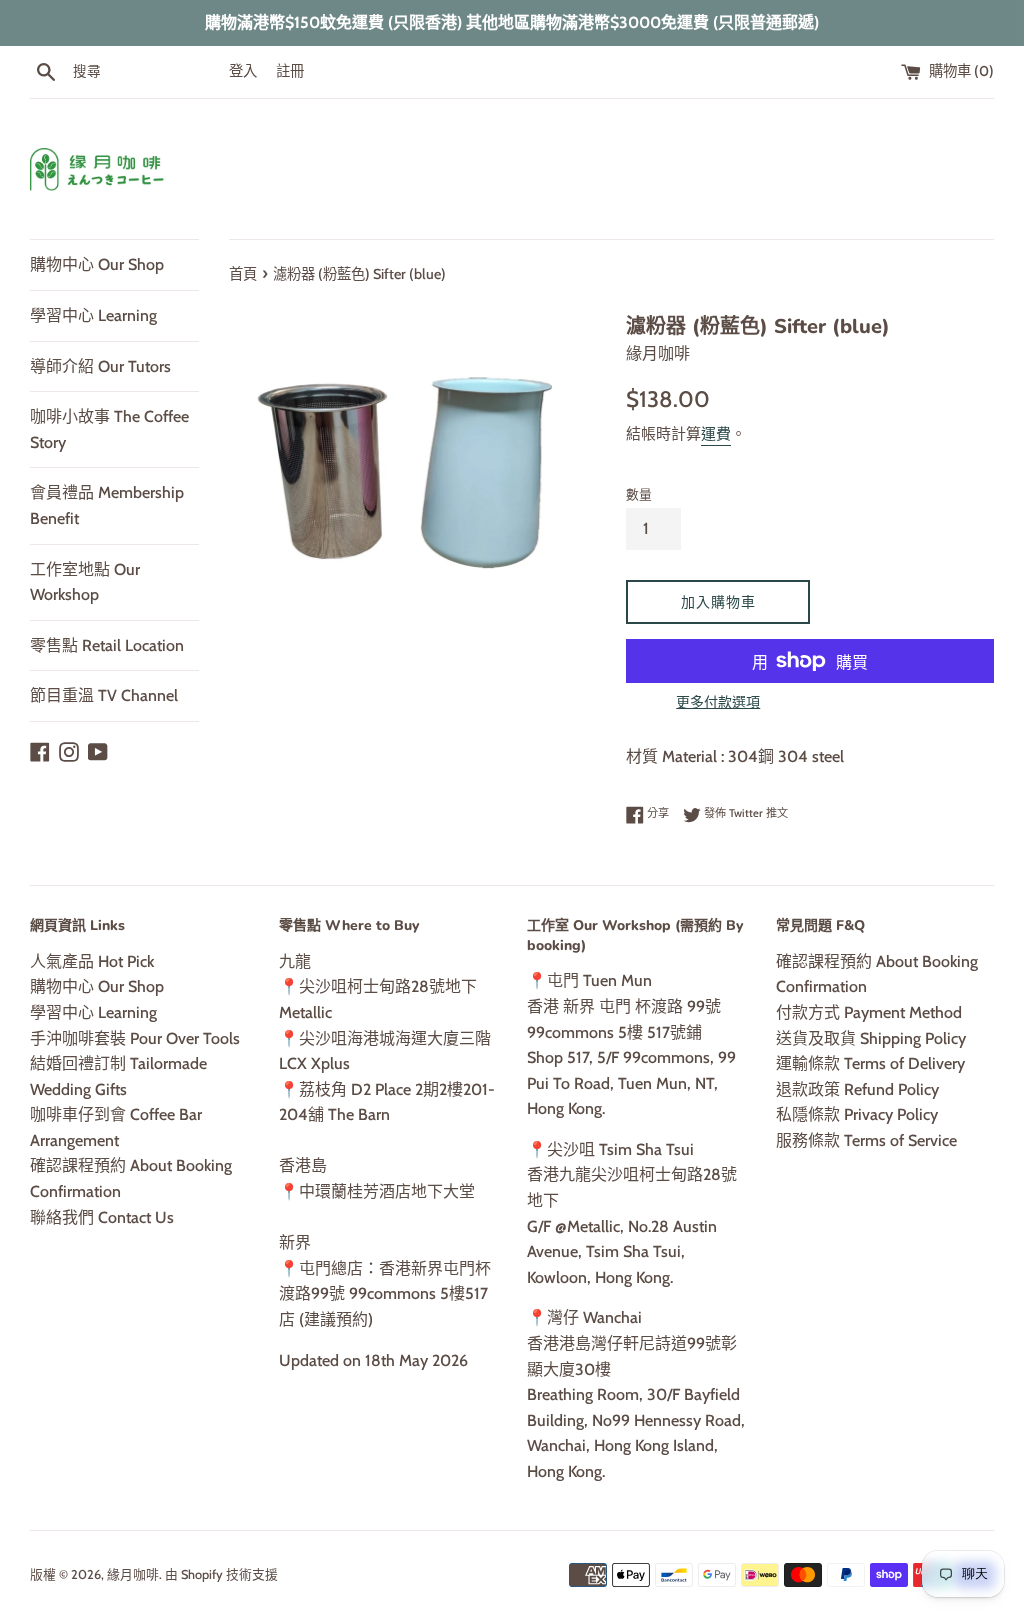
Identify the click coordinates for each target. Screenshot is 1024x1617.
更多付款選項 (718, 702)
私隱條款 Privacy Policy (857, 1114)
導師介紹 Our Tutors (100, 366)
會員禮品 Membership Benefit (107, 505)
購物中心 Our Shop (97, 264)
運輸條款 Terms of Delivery (870, 1063)
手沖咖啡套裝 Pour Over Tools (135, 1038)
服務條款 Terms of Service (866, 1140)
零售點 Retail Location (107, 645)
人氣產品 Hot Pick (92, 961)
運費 (716, 434)
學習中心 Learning (93, 315)
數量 (639, 494)
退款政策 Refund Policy (857, 1089)
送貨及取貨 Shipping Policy (871, 1038)
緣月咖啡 (133, 1574)
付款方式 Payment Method (869, 1012)
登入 (243, 71)
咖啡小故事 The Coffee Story (109, 429)
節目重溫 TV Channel (104, 695)
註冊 (290, 71)
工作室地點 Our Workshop (85, 582)
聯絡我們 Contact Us (102, 1217)
